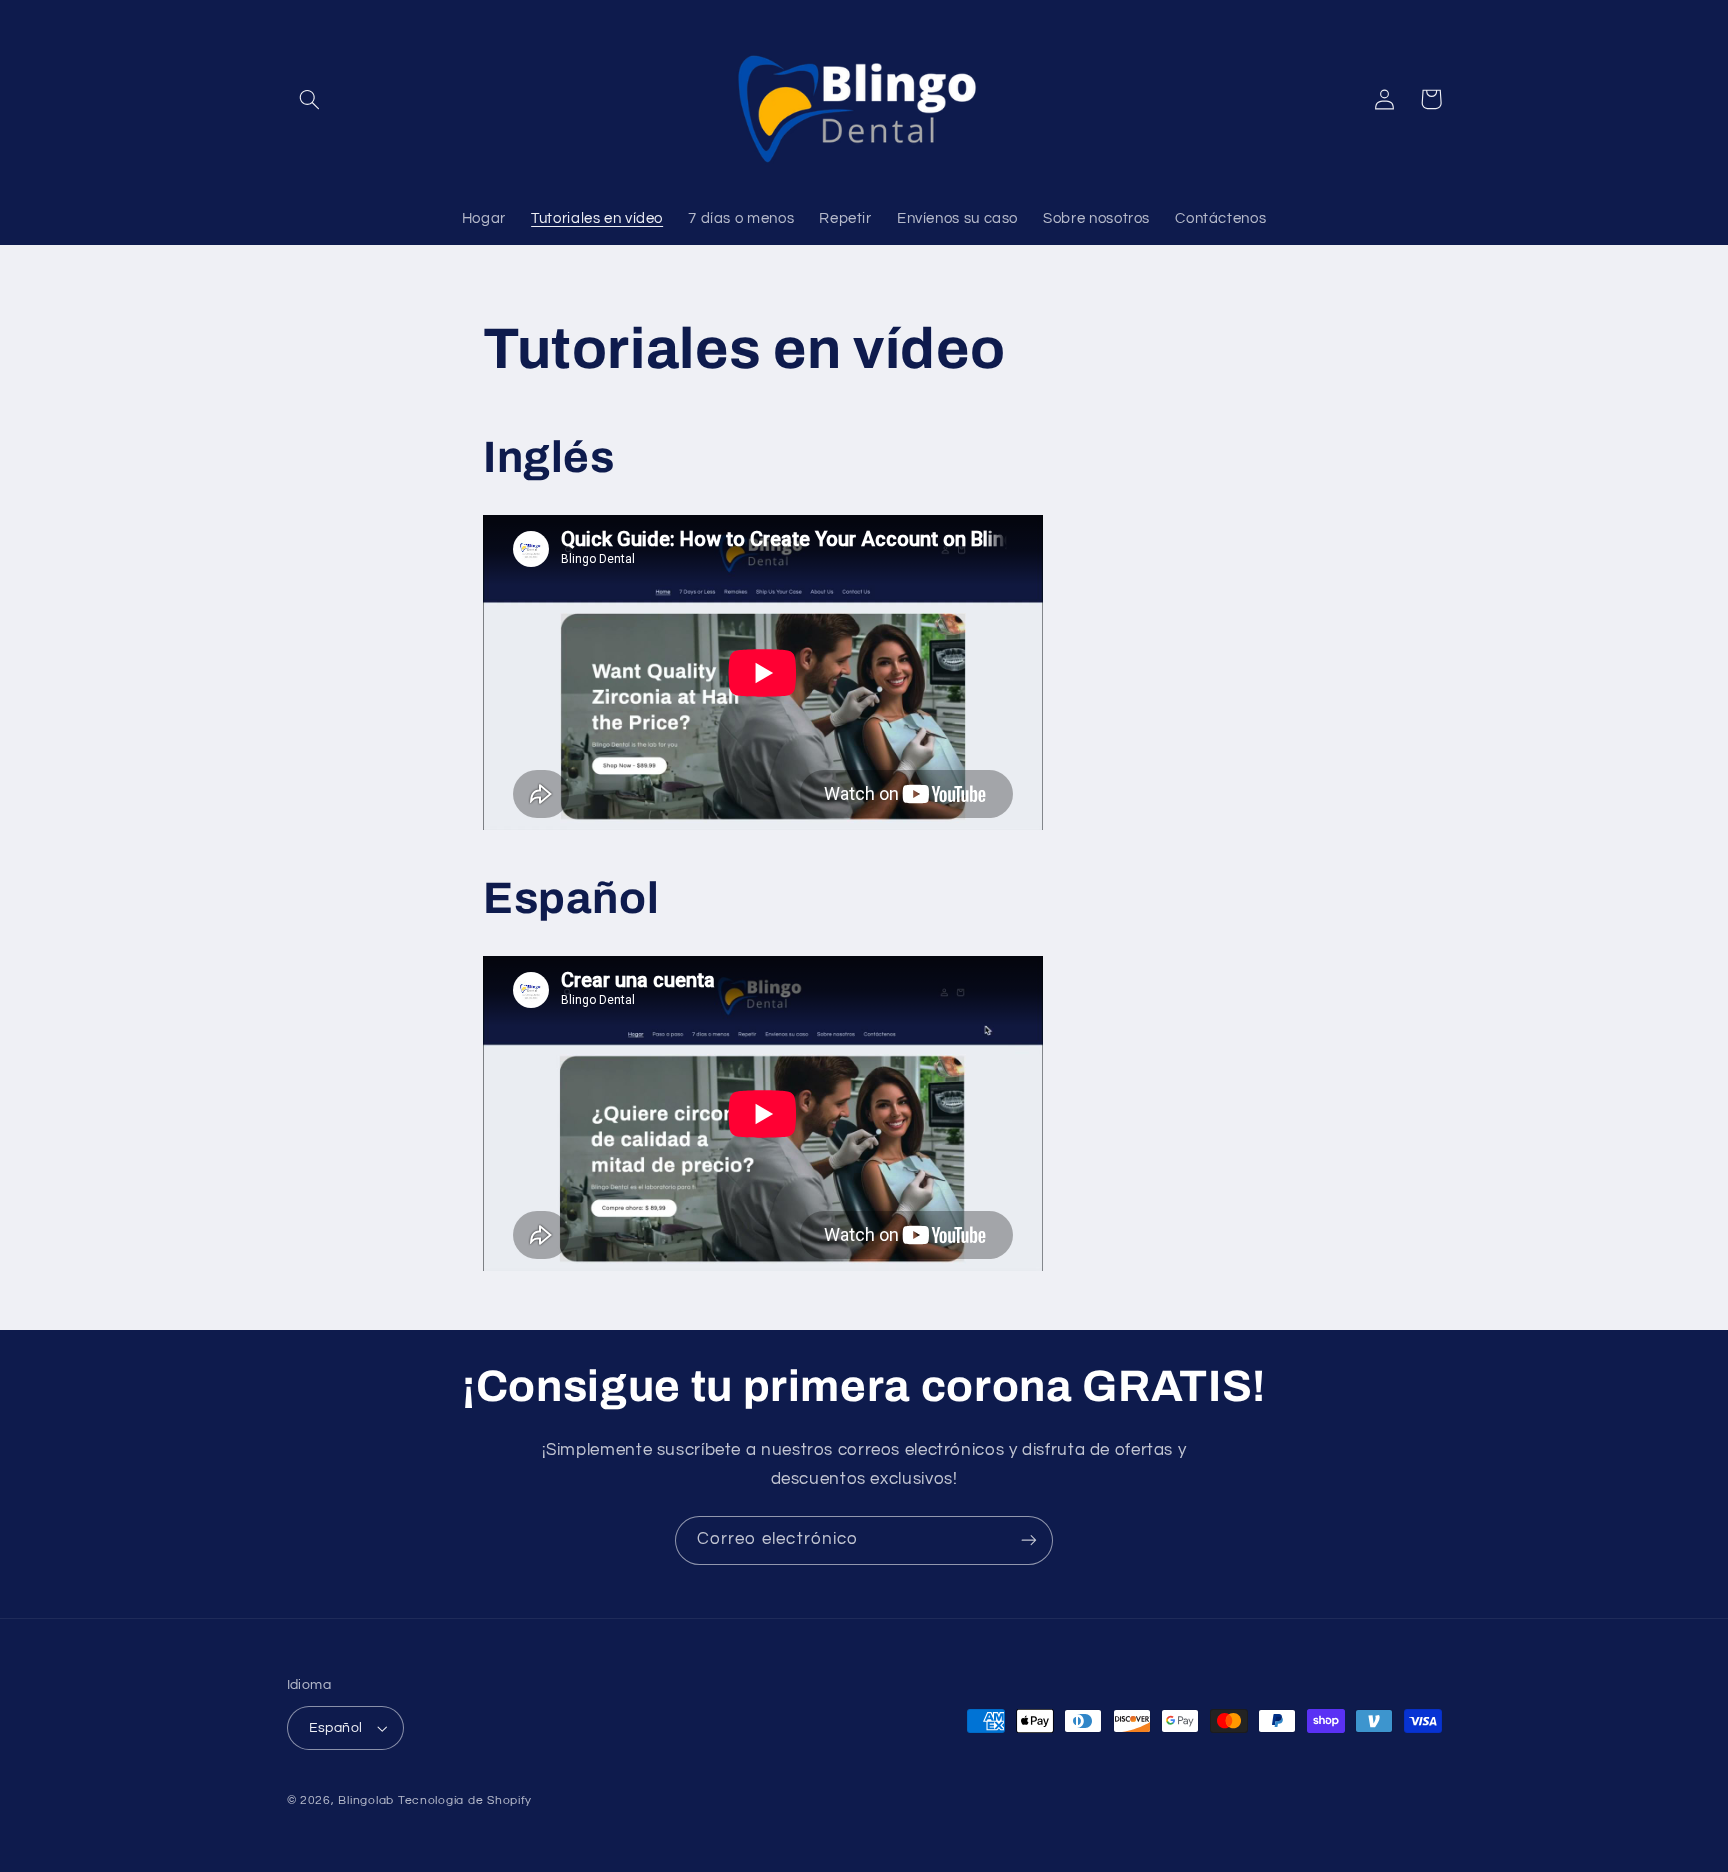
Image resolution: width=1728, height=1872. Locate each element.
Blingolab (366, 1800)
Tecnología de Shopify (465, 1800)
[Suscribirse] (1029, 1540)
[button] (310, 99)
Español (336, 1728)
